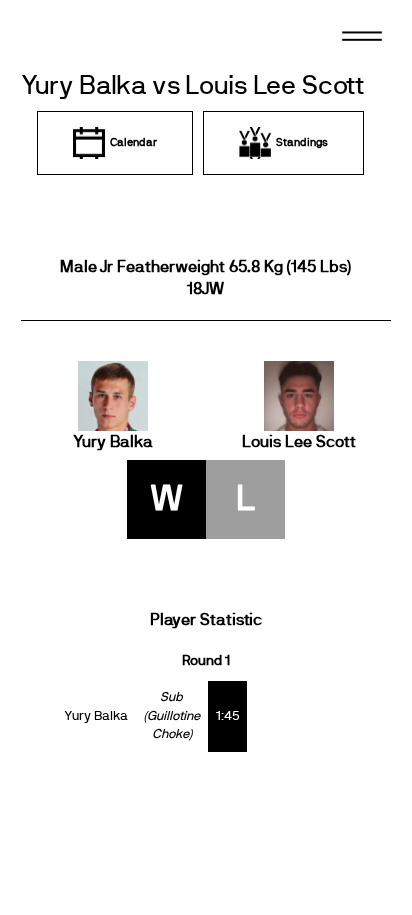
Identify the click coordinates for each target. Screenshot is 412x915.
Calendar (133, 142)
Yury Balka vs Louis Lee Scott (193, 86)
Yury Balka (113, 442)
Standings (302, 142)
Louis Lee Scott (299, 442)
